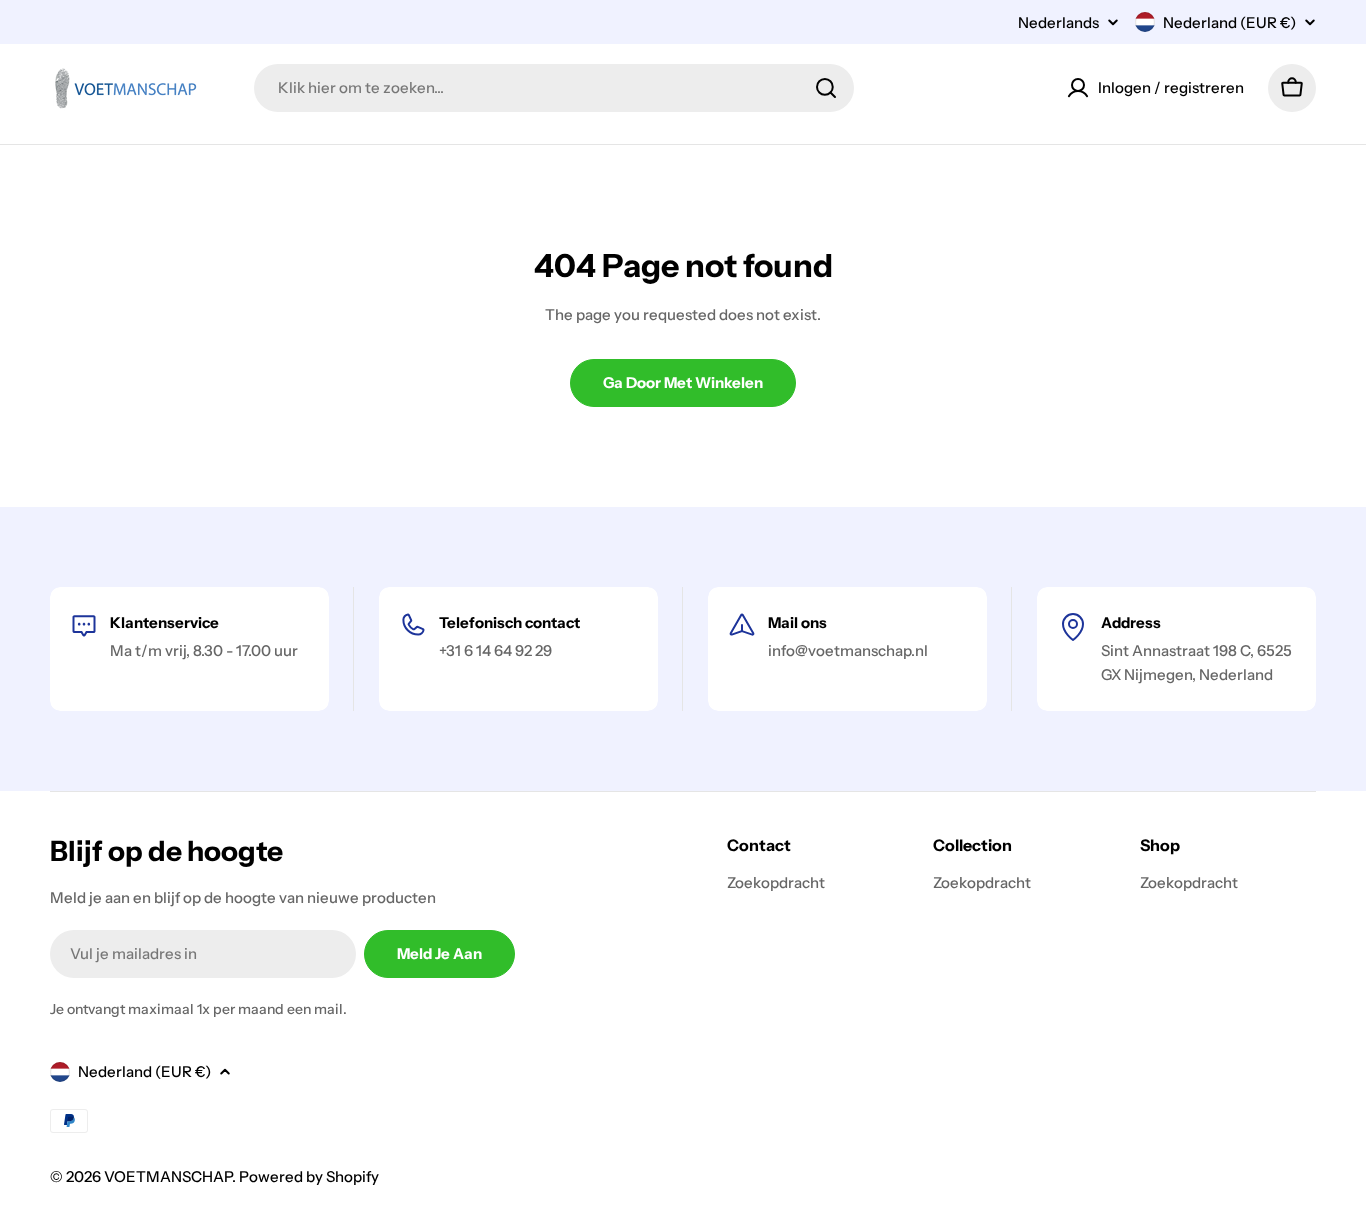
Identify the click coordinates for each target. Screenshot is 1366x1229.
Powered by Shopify (309, 1176)
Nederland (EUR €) (1229, 22)
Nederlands (1058, 22)
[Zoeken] (826, 88)
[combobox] (554, 88)
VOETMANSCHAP (168, 1176)
